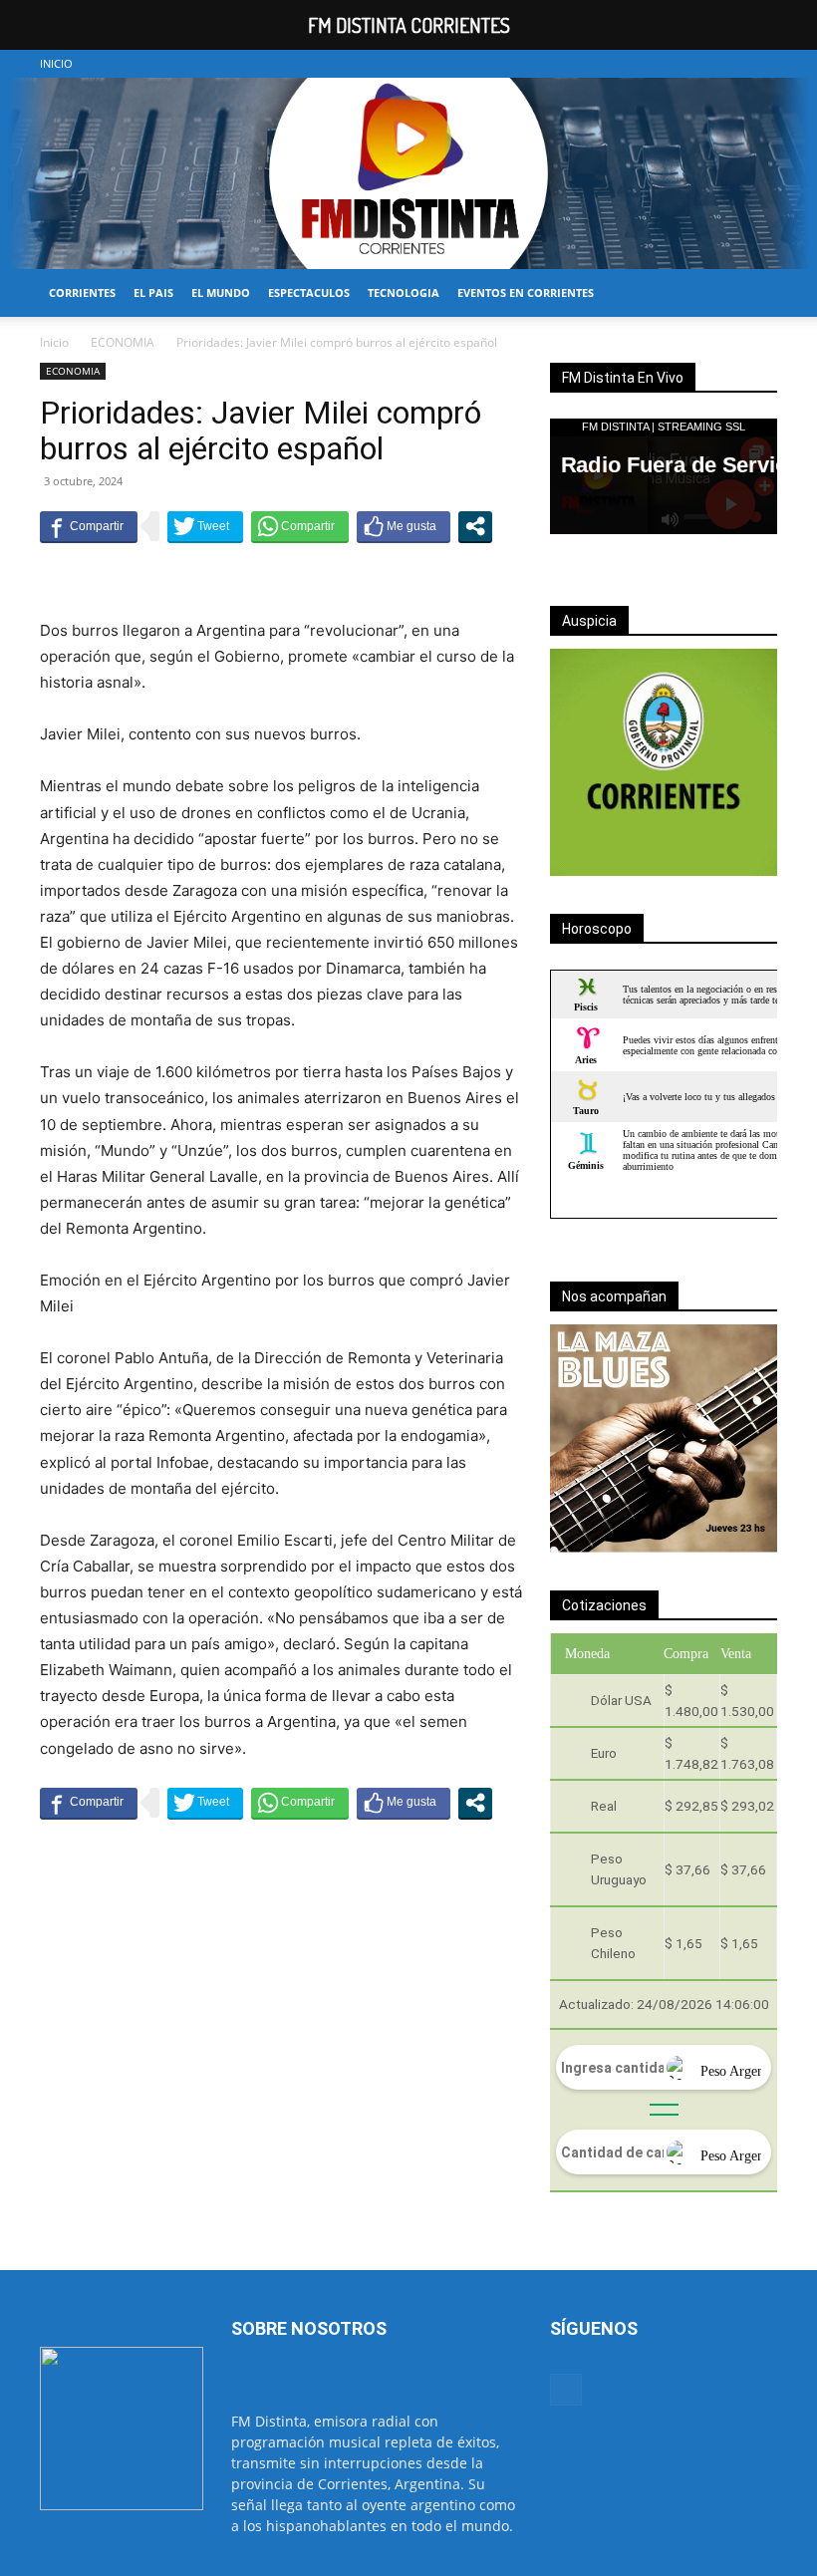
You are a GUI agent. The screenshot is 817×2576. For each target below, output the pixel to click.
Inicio (54, 342)
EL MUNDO (221, 292)
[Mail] (762, 64)
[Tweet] (205, 526)
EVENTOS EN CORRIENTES (526, 292)
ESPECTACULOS (309, 292)
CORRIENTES (82, 292)
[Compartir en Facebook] (89, 526)
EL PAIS (153, 292)
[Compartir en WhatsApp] (300, 526)
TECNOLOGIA (404, 292)
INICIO (56, 63)
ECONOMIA (123, 342)
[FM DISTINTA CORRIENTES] (408, 173)
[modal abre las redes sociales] (475, 526)
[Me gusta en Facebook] (404, 526)
